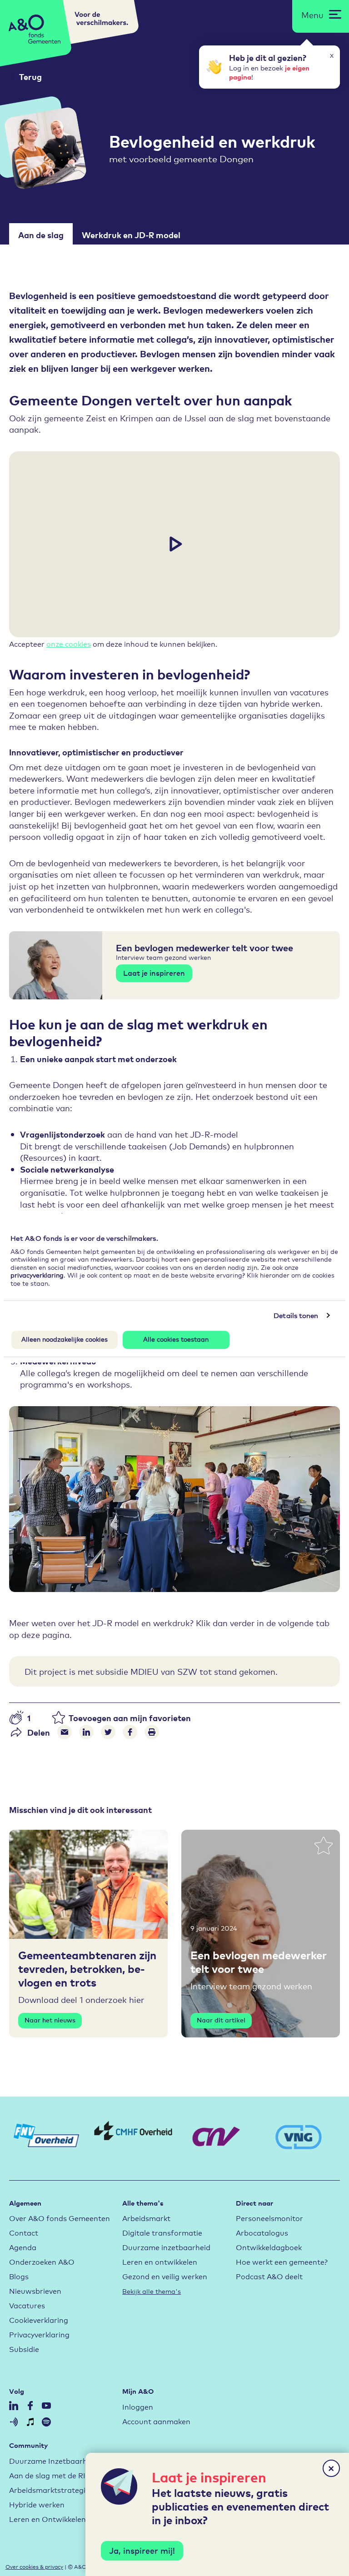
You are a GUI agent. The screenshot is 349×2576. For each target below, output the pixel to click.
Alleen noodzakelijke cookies (65, 1339)
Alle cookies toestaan (176, 1339)
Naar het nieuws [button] (50, 2020)
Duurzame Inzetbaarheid (53, 2460)
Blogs (19, 2276)
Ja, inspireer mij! (142, 2550)
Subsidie (24, 2349)
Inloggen (138, 2406)
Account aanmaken (156, 2421)
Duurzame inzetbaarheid (166, 2247)
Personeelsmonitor (269, 2218)
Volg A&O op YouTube (46, 2406)
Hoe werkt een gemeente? (282, 2261)
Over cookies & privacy (34, 2566)
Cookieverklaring (39, 2319)
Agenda (23, 2247)
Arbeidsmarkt (146, 2218)
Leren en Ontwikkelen (47, 2519)
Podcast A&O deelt (269, 2276)
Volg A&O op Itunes (30, 2422)
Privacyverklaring (39, 2334)
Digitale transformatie (162, 2232)
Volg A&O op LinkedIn (14, 2406)
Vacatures (27, 2305)
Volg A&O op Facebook (30, 2406)
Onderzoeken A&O (42, 2261)
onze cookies (69, 643)
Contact (24, 2232)
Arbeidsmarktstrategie (49, 2489)
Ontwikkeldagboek (269, 2247)
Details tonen (296, 1315)
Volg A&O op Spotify (46, 2422)
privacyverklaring (37, 1275)
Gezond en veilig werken (165, 2276)
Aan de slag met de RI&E (52, 2475)
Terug (30, 77)
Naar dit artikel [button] (221, 2020)
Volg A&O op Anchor (14, 2422)
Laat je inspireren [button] (154, 973)
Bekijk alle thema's (152, 2291)
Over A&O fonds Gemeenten (60, 2218)
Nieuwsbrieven (35, 2290)
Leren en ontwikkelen (160, 2261)
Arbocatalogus (262, 2232)
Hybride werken (37, 2504)
